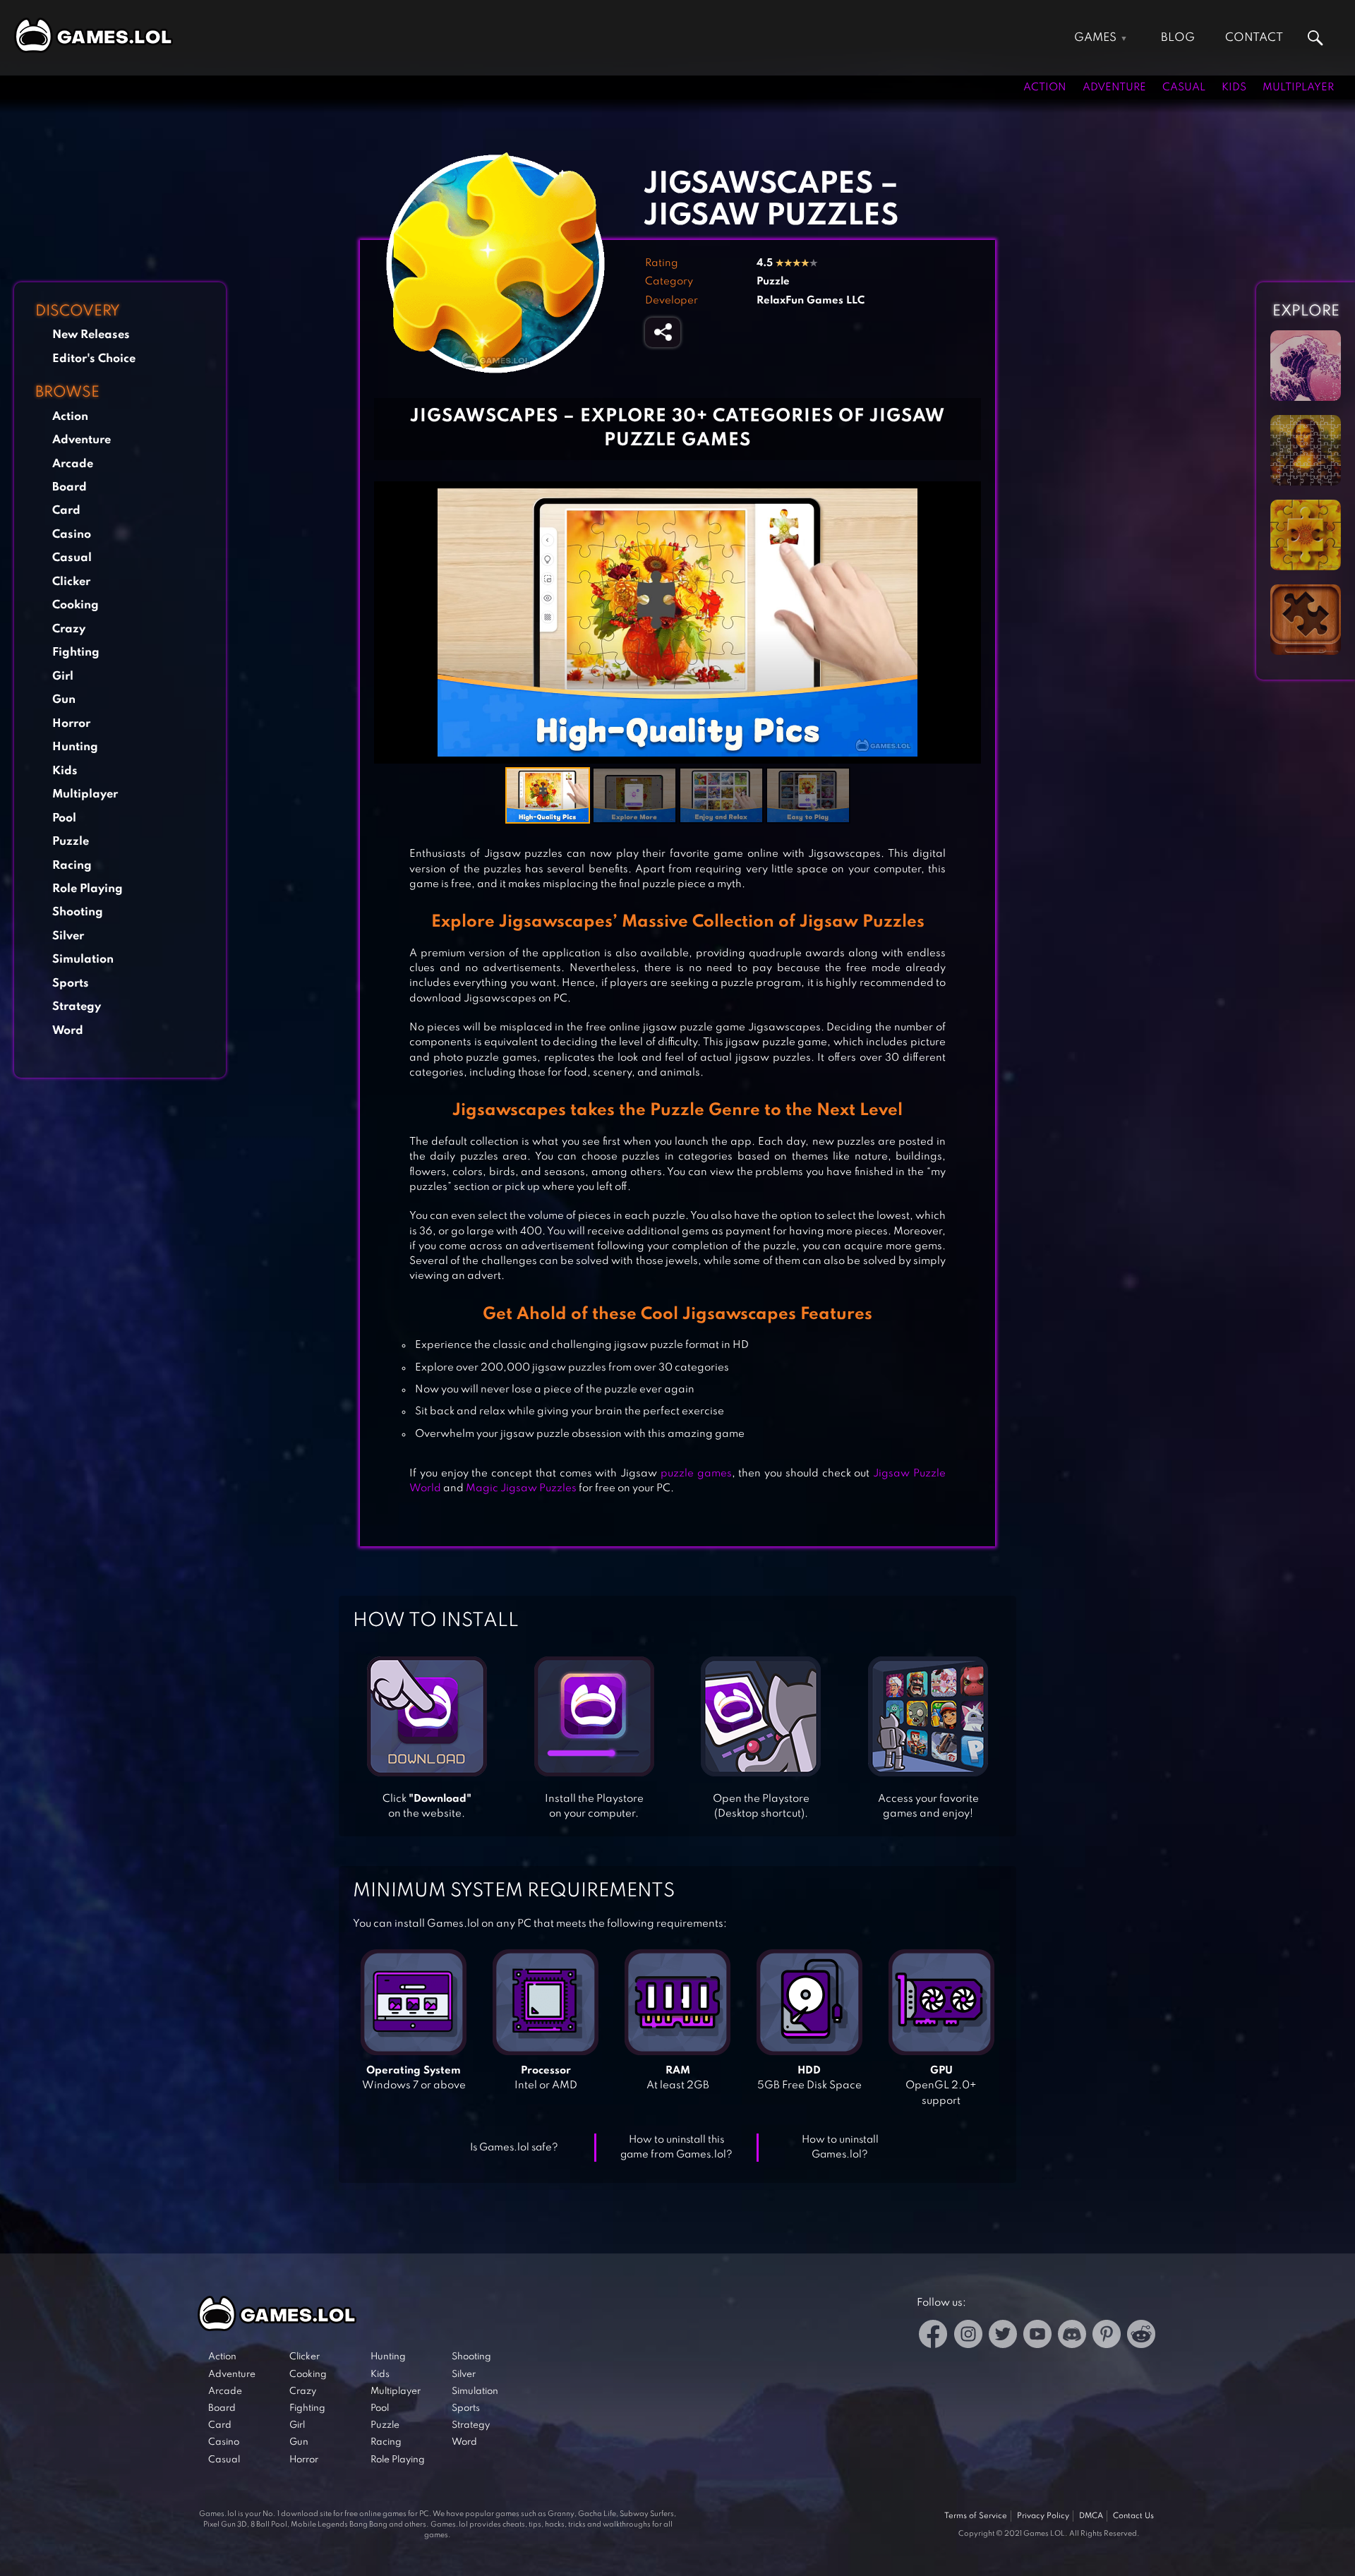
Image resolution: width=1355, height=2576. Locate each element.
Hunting (75, 747)
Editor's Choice (94, 359)
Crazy (69, 629)
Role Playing (88, 889)
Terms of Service (976, 2516)
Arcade (73, 464)
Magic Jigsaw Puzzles (521, 1488)
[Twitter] (1003, 2336)
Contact (1254, 38)
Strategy (77, 1007)
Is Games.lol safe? (514, 2148)
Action (1045, 88)
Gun (64, 700)
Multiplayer (1298, 88)
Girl (63, 676)
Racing (72, 866)
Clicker (71, 582)
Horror (71, 724)
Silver (68, 936)
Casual (1184, 88)
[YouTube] (1037, 2336)
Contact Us (1133, 2516)
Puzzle (71, 842)
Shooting (78, 912)
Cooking (76, 605)
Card (66, 511)
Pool (64, 818)
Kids (1234, 88)
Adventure (1114, 88)
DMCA (1091, 2516)
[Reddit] (1141, 2336)
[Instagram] (968, 2336)
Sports (71, 983)
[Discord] (1072, 2336)
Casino (72, 535)
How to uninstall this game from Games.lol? (676, 2147)
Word (68, 1031)
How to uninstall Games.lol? (840, 2147)
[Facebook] (933, 2336)
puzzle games (696, 1474)
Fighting (76, 652)
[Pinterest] (1107, 2336)
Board (70, 487)
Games (1095, 38)
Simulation (83, 959)
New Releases (91, 335)
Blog (1178, 38)
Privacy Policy (1043, 2516)
